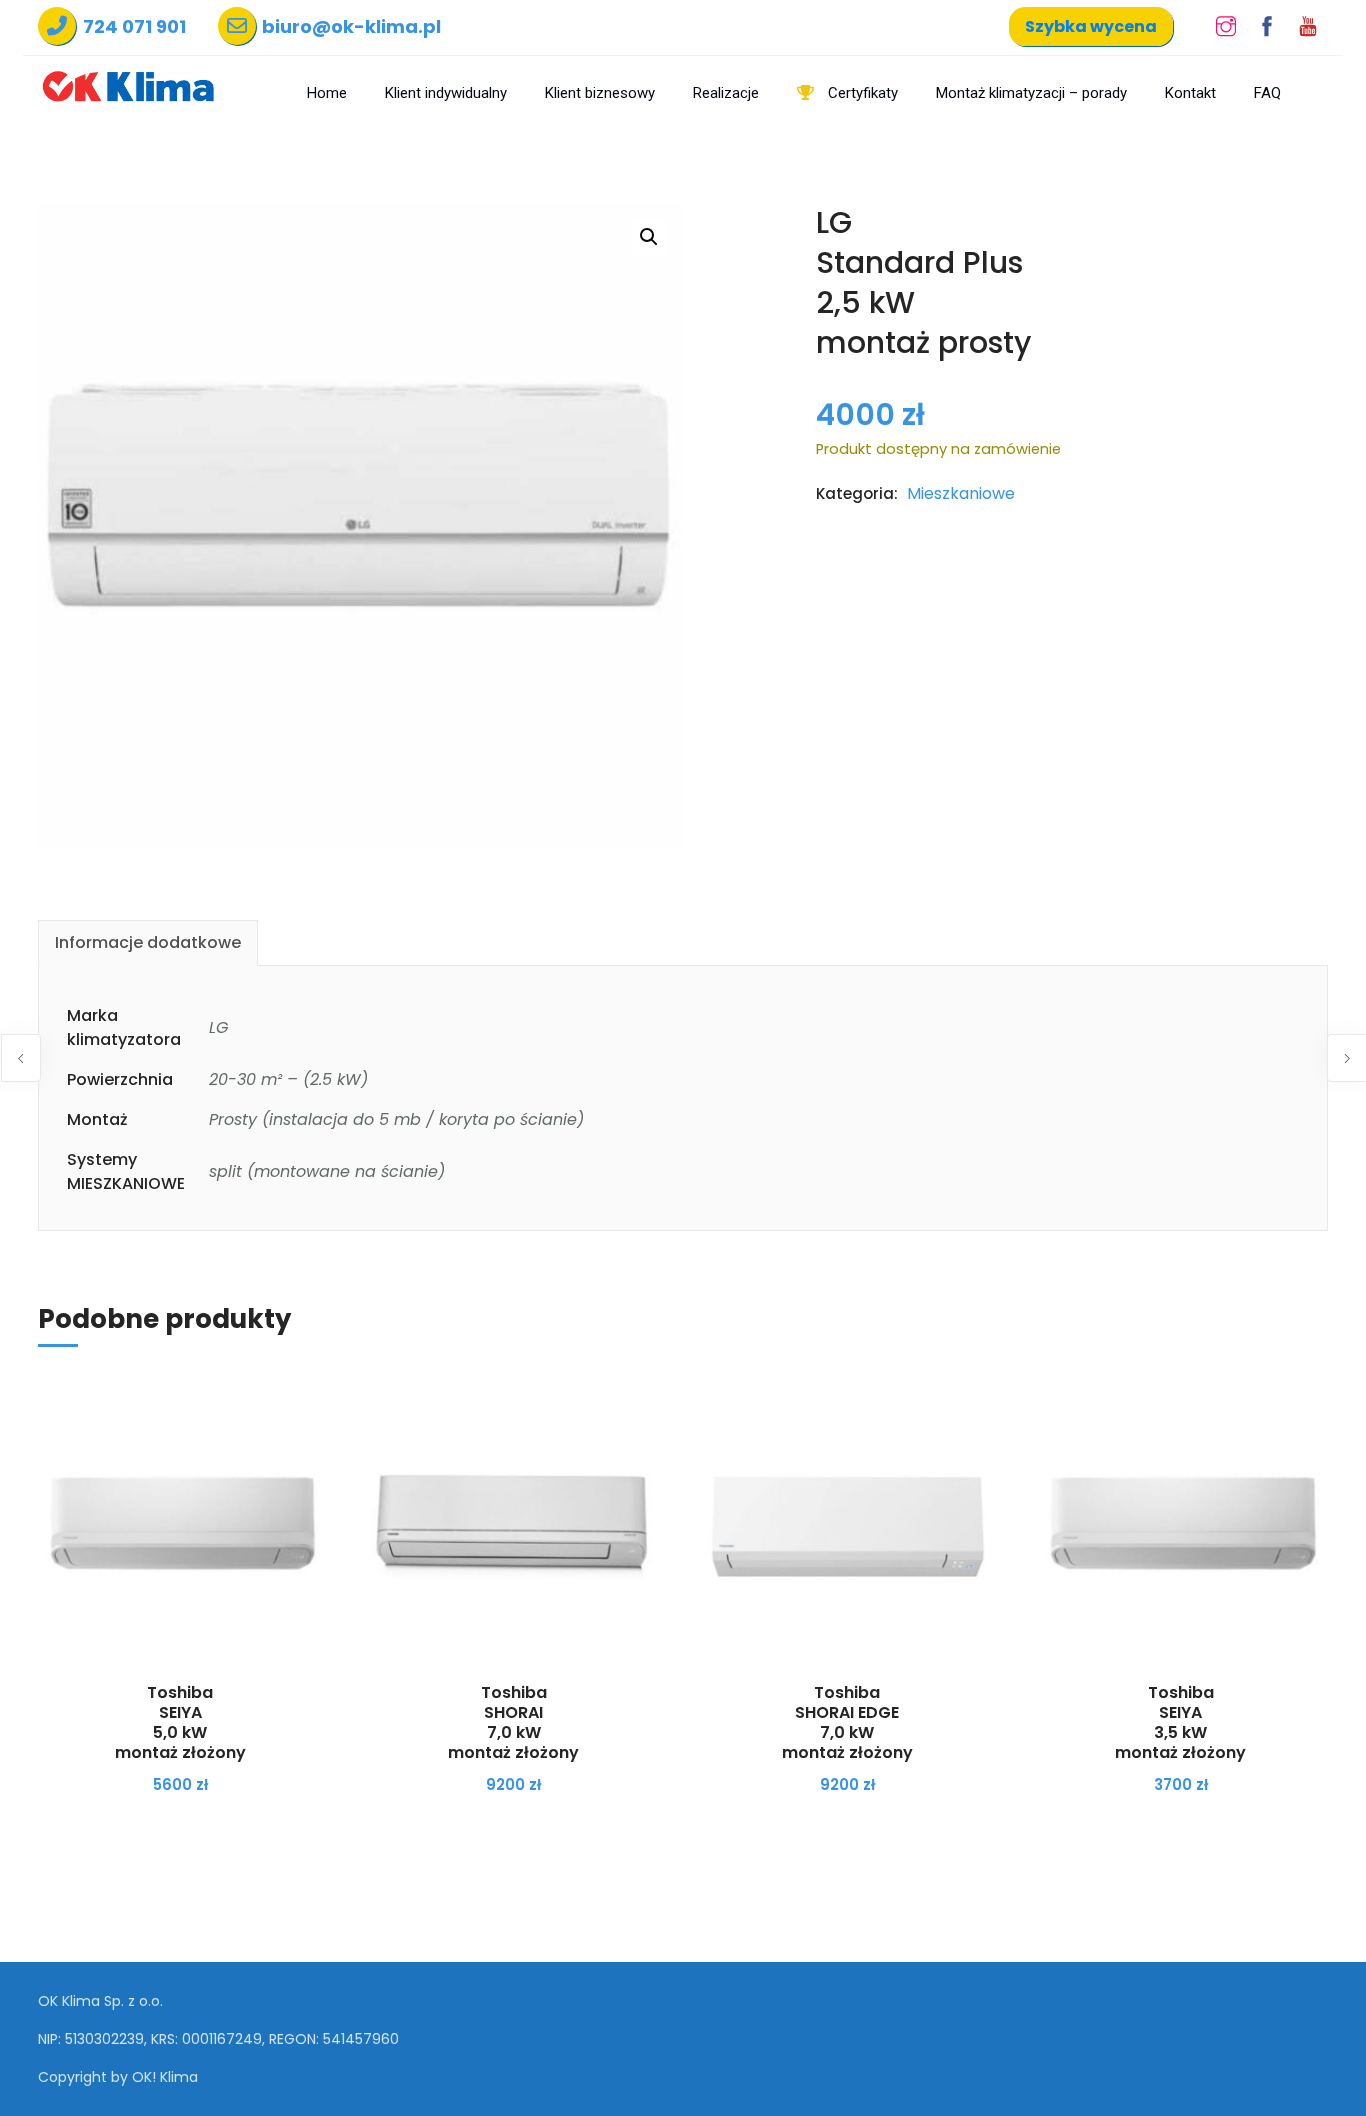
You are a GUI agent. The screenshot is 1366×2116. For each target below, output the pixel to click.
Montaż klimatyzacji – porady (1031, 93)
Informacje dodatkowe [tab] (148, 942)
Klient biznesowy (600, 93)
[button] (649, 237)
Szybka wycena (1091, 26)
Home (327, 93)
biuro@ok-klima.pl (351, 26)
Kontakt (1190, 93)
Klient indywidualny (446, 93)
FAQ (1267, 93)
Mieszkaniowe (961, 493)
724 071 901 (134, 26)
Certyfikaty (861, 93)
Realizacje (726, 93)
